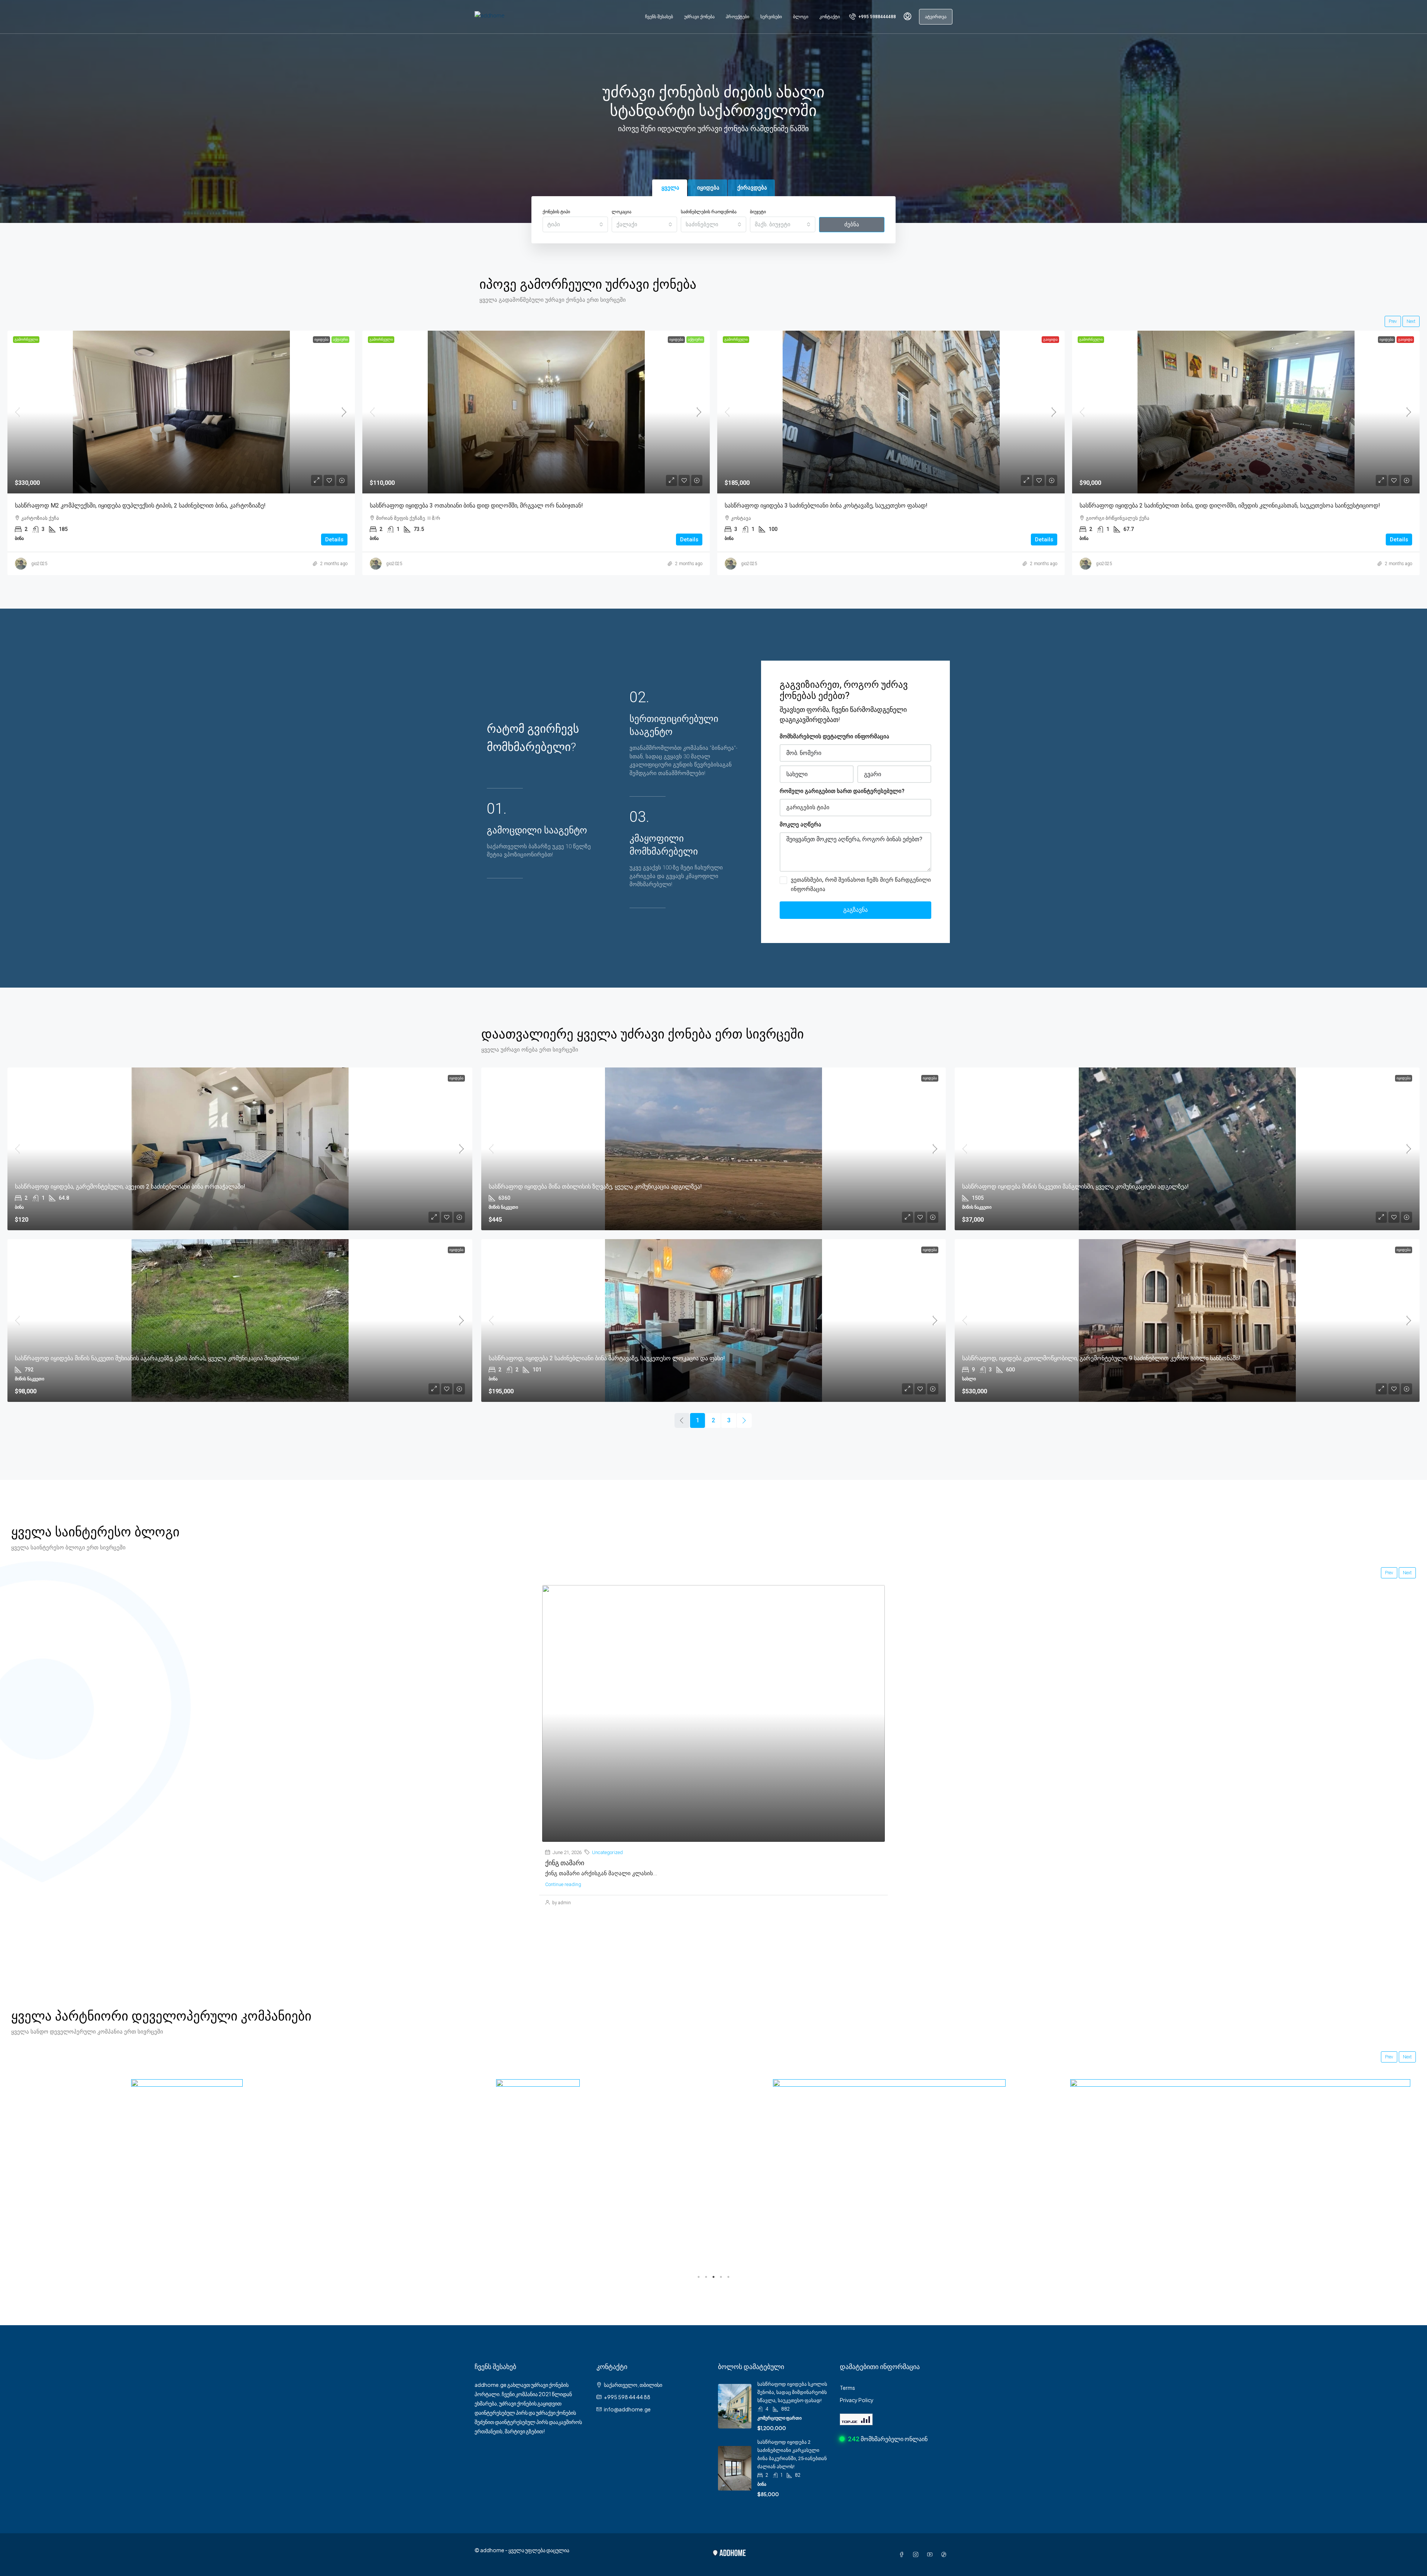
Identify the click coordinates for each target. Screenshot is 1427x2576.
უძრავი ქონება (699, 17)
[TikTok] (945, 2554)
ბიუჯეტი (758, 212)
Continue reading (563, 1884)
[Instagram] (917, 2554)
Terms (847, 2388)
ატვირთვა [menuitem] (936, 17)
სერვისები (771, 17)
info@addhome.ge (627, 2409)
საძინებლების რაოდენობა (709, 212)
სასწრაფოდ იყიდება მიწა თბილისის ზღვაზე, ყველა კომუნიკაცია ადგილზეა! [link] (595, 1187)
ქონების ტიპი (556, 212)
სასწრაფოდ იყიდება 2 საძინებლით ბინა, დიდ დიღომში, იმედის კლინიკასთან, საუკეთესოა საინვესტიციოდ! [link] (278, 506)
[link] (294, 412)
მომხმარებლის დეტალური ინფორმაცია (834, 736)
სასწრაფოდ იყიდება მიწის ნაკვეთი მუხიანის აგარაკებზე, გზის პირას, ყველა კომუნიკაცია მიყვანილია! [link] (157, 1358)
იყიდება (434, 339)
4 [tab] (721, 2277)
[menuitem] (873, 17)
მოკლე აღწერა (800, 824)
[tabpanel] (187, 2150)
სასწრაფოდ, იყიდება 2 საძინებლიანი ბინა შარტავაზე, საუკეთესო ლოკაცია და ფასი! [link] (607, 1358)
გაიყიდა (98, 339)
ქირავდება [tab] (752, 188)
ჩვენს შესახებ (659, 17)
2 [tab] (706, 2277)
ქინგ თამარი (565, 1863)
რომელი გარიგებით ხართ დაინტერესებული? (842, 791)
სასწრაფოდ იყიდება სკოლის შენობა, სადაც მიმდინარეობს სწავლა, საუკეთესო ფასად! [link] (792, 2392)
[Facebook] (903, 2554)
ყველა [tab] (670, 188)
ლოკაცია (622, 212)
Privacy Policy (857, 2400)
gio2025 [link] (152, 564)
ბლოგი (801, 17)
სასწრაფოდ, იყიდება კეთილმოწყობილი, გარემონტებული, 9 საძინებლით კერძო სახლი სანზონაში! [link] (1101, 1358)
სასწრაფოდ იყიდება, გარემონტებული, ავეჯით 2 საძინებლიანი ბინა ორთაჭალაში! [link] (130, 1187)
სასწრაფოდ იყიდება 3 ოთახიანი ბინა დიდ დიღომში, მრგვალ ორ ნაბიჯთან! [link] (1299, 506)
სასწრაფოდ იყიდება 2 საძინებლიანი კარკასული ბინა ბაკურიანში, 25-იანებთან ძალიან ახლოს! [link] (616, 506)
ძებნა (852, 224)
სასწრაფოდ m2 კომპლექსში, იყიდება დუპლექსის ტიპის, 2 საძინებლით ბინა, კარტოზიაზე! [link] (963, 506)
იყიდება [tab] (708, 188)
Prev (1393, 321)
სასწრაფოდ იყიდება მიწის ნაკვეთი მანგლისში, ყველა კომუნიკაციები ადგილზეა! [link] (1075, 1187)
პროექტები (737, 17)
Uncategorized (607, 1852)
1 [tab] (699, 2277)
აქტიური (808, 339)
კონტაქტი (830, 17)
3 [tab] (713, 2277)
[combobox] (575, 224)
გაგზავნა (855, 910)
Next (1411, 321)
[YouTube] (931, 2554)
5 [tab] (728, 2277)
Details (92, 539)
